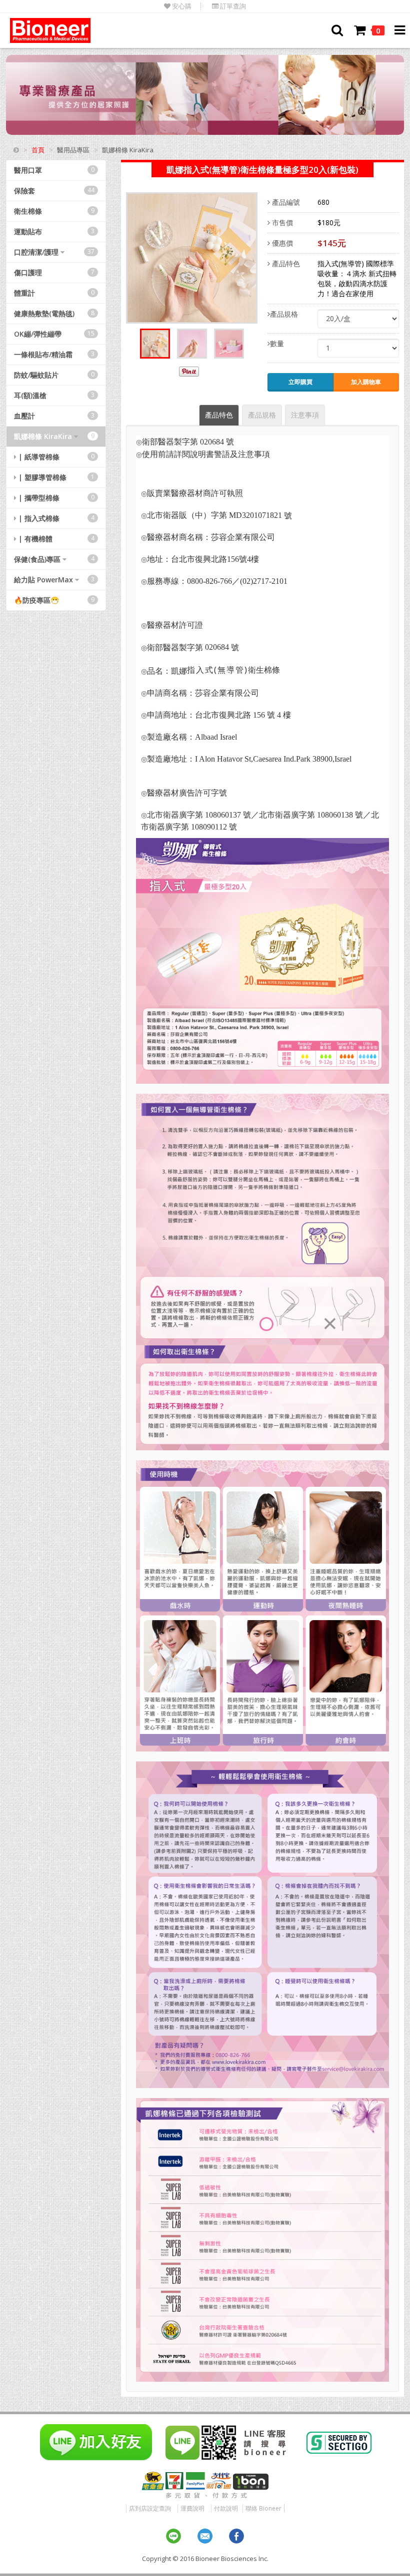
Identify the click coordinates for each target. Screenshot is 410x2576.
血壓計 (54, 416)
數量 (277, 343)
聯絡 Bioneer (263, 2508)
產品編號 (285, 202)
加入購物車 (366, 382)
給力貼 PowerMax (54, 580)
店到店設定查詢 (150, 2508)
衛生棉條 (54, 211)
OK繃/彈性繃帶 (54, 334)
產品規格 (284, 314)
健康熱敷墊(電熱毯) (54, 313)
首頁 (38, 150)
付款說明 (226, 2508)
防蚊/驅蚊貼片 (54, 375)
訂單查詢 (232, 6)
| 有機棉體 (55, 539)
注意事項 (305, 415)
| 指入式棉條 (55, 518)
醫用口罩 (54, 170)
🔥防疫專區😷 (54, 600)
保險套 (54, 191)
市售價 (281, 222)
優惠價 (281, 243)
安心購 (181, 6)
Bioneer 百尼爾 (50, 30)
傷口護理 (54, 272)
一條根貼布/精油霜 (54, 354)
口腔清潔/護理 (54, 252)
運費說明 (192, 2508)
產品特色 (285, 263)
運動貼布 (54, 231)
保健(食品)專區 (54, 559)
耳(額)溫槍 (54, 395)
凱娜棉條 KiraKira (54, 436)
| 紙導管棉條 (55, 457)
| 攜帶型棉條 (55, 498)
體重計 (54, 293)
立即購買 (300, 382)
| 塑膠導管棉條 (55, 477)
